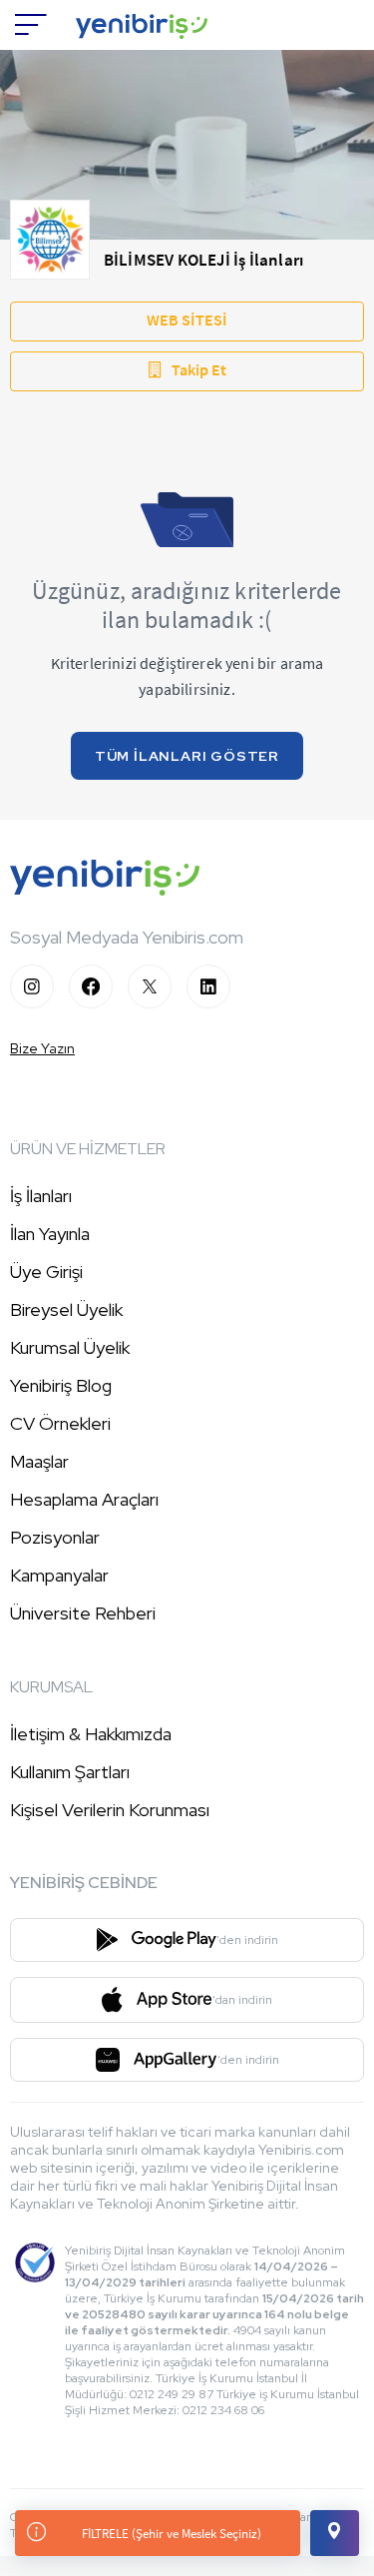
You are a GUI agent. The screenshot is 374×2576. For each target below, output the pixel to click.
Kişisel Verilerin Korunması (110, 1810)
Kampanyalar (59, 1575)
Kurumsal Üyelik (70, 1347)
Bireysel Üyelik (66, 1309)
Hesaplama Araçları (84, 1499)
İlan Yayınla (50, 1234)
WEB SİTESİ (187, 320)
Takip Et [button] (199, 369)
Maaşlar (39, 1461)
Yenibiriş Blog (61, 1385)
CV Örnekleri (60, 1423)
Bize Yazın (42, 1048)
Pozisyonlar (55, 1537)
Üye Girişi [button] (46, 1272)
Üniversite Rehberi (83, 1613)
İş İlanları (41, 1196)
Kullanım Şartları (70, 1772)
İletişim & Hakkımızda (91, 1734)
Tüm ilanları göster (187, 756)
